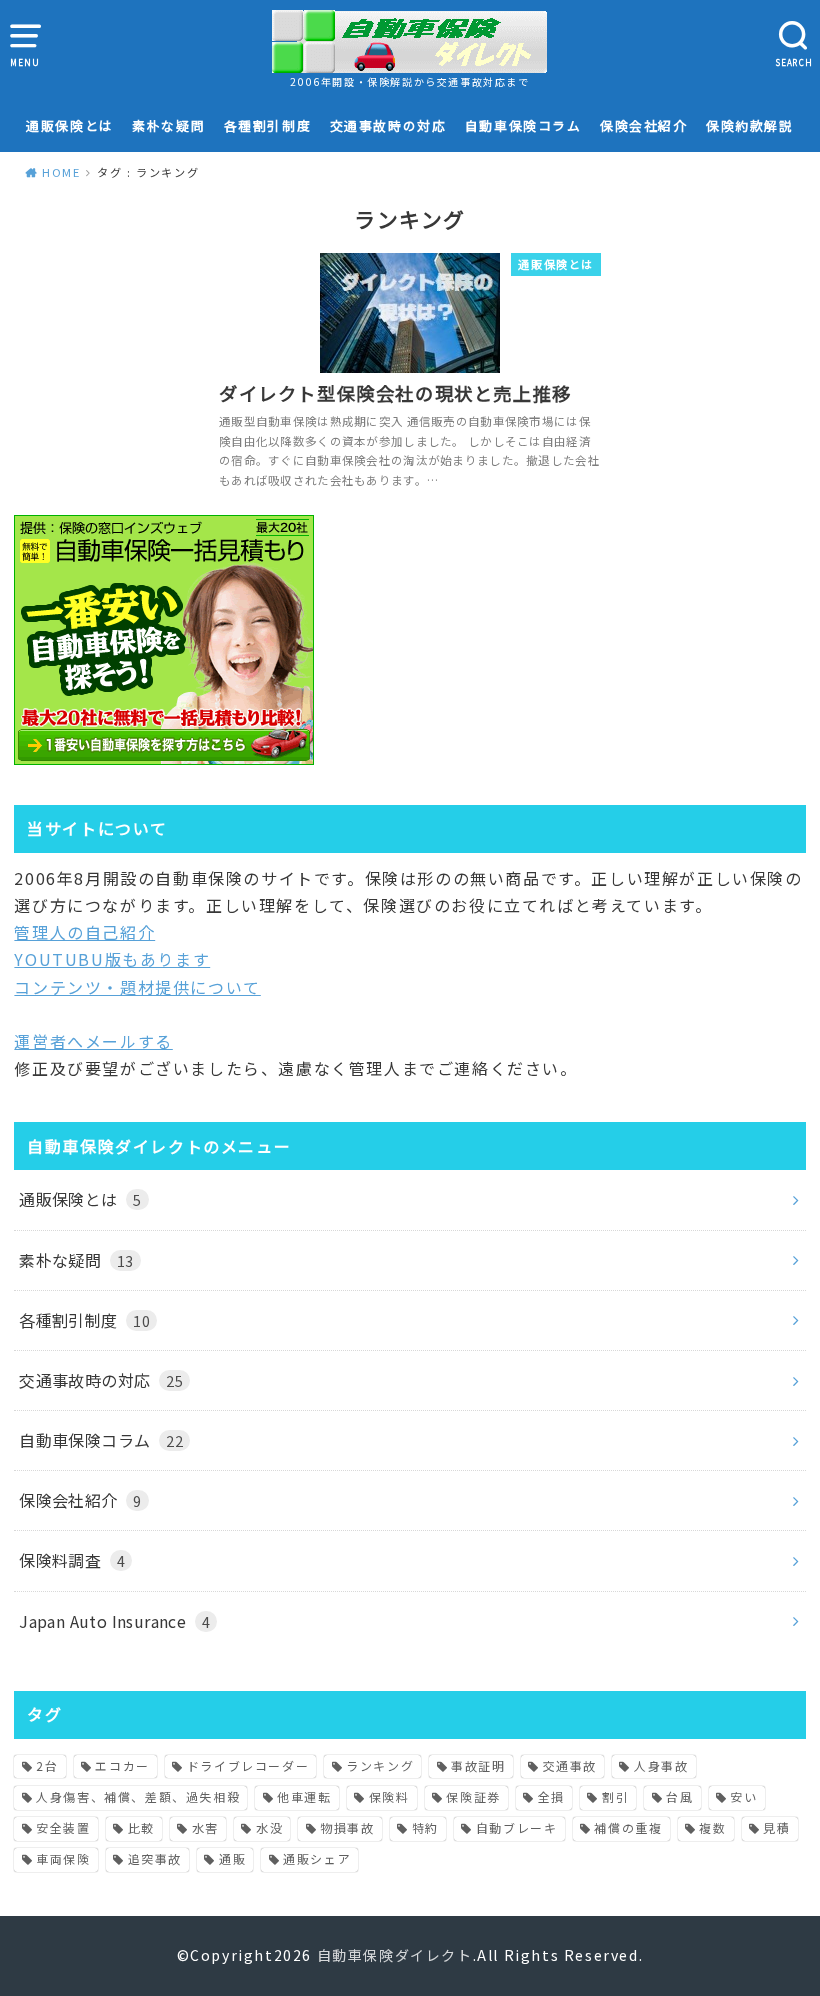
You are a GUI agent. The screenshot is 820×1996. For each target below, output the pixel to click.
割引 (615, 1796)
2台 (47, 1765)
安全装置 (63, 1827)
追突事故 (155, 1858)
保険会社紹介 (644, 125)
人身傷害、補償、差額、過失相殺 (138, 1796)
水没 (269, 1827)
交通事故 (570, 1765)
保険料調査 (72, 1560)
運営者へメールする (93, 1041)
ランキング (380, 1765)
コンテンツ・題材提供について (137, 987)
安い (743, 1796)
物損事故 (347, 1827)
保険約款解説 (750, 125)
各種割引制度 (268, 125)
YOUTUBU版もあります (112, 959)
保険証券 (473, 1796)
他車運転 (304, 1796)
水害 (205, 1827)
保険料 (389, 1796)
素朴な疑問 (168, 125)
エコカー (122, 1765)
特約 (425, 1827)
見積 (776, 1827)
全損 (551, 1796)
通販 (232, 1858)
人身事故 (661, 1765)
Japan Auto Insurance (114, 1621)
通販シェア (317, 1858)
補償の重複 (628, 1827)
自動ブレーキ (517, 1827)
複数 (712, 1827)
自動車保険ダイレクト (395, 1955)
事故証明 (478, 1765)
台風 (679, 1796)
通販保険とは (70, 125)
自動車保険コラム (523, 125)
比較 (141, 1827)
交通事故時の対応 (388, 125)
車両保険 (63, 1858)
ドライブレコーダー (248, 1765)
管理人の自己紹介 (84, 932)
